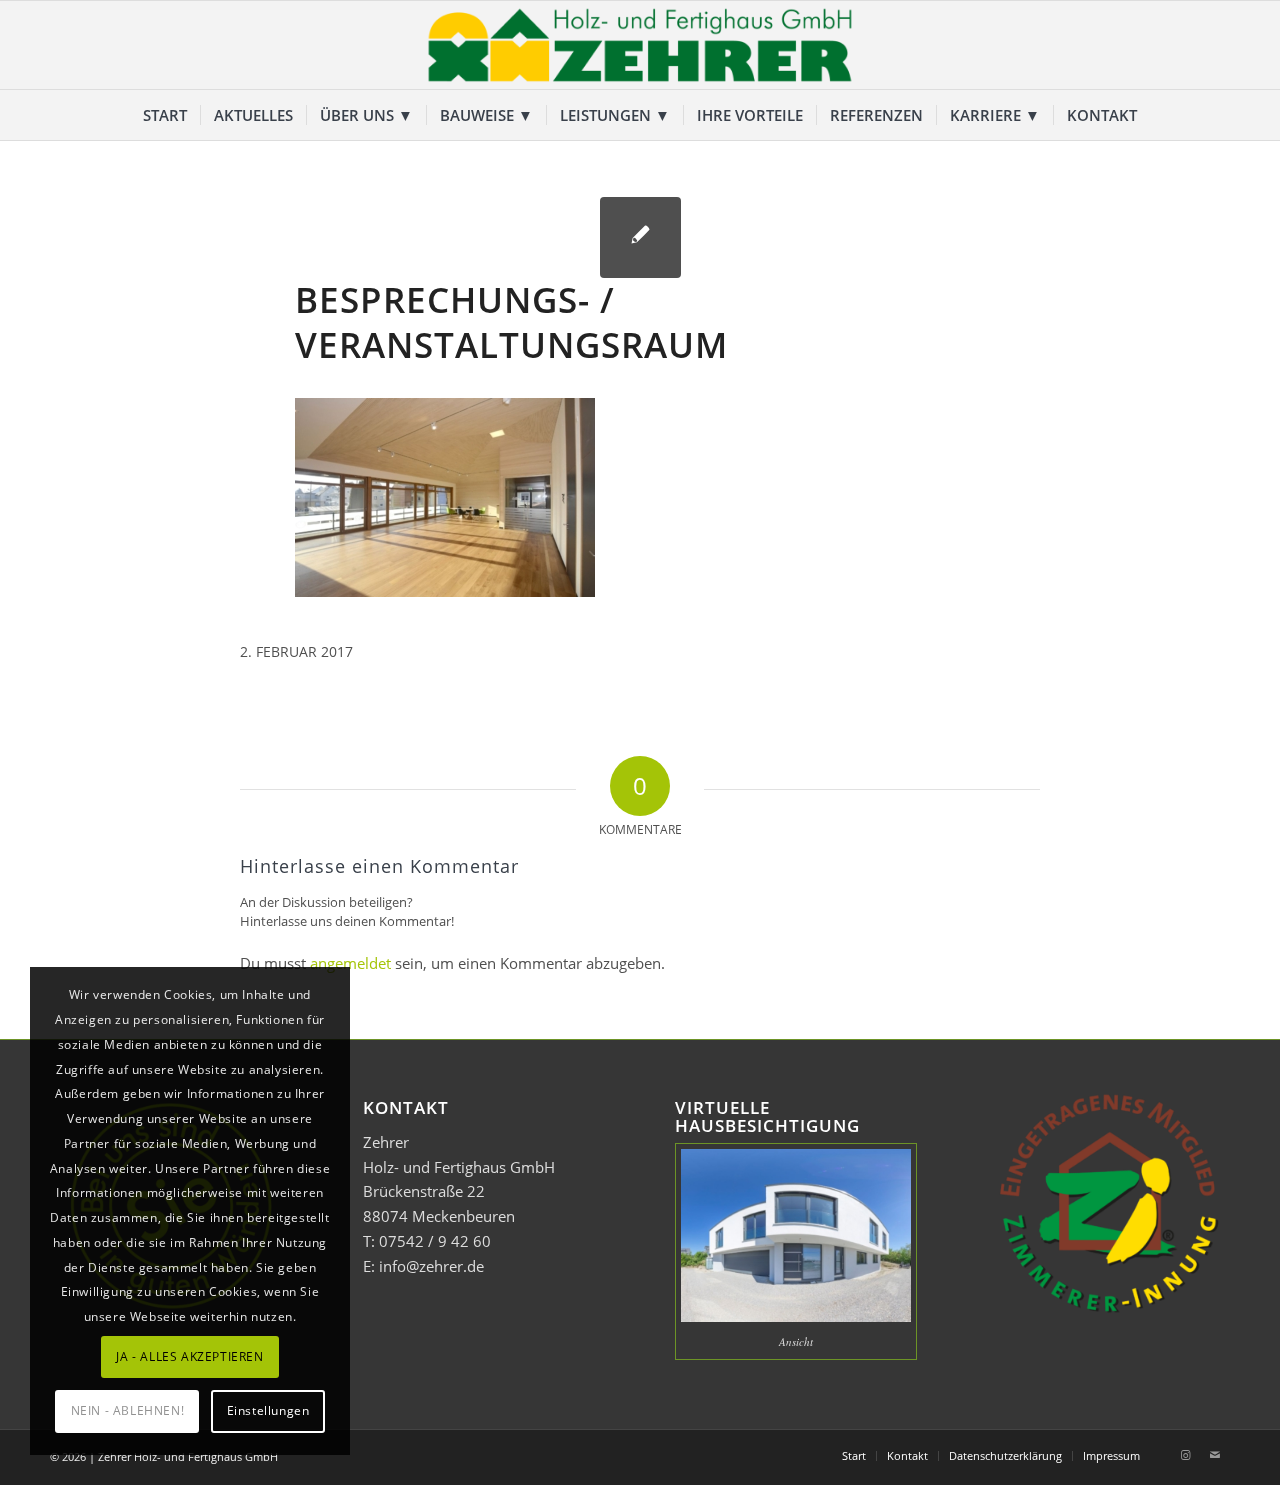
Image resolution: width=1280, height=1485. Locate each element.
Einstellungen (268, 1410)
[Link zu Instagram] (1185, 1455)
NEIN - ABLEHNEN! (128, 1410)
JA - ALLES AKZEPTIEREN (189, 1356)
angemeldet (350, 963)
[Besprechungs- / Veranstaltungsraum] (640, 237)
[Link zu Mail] (1215, 1455)
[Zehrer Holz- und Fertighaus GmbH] (640, 45)
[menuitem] (165, 115)
